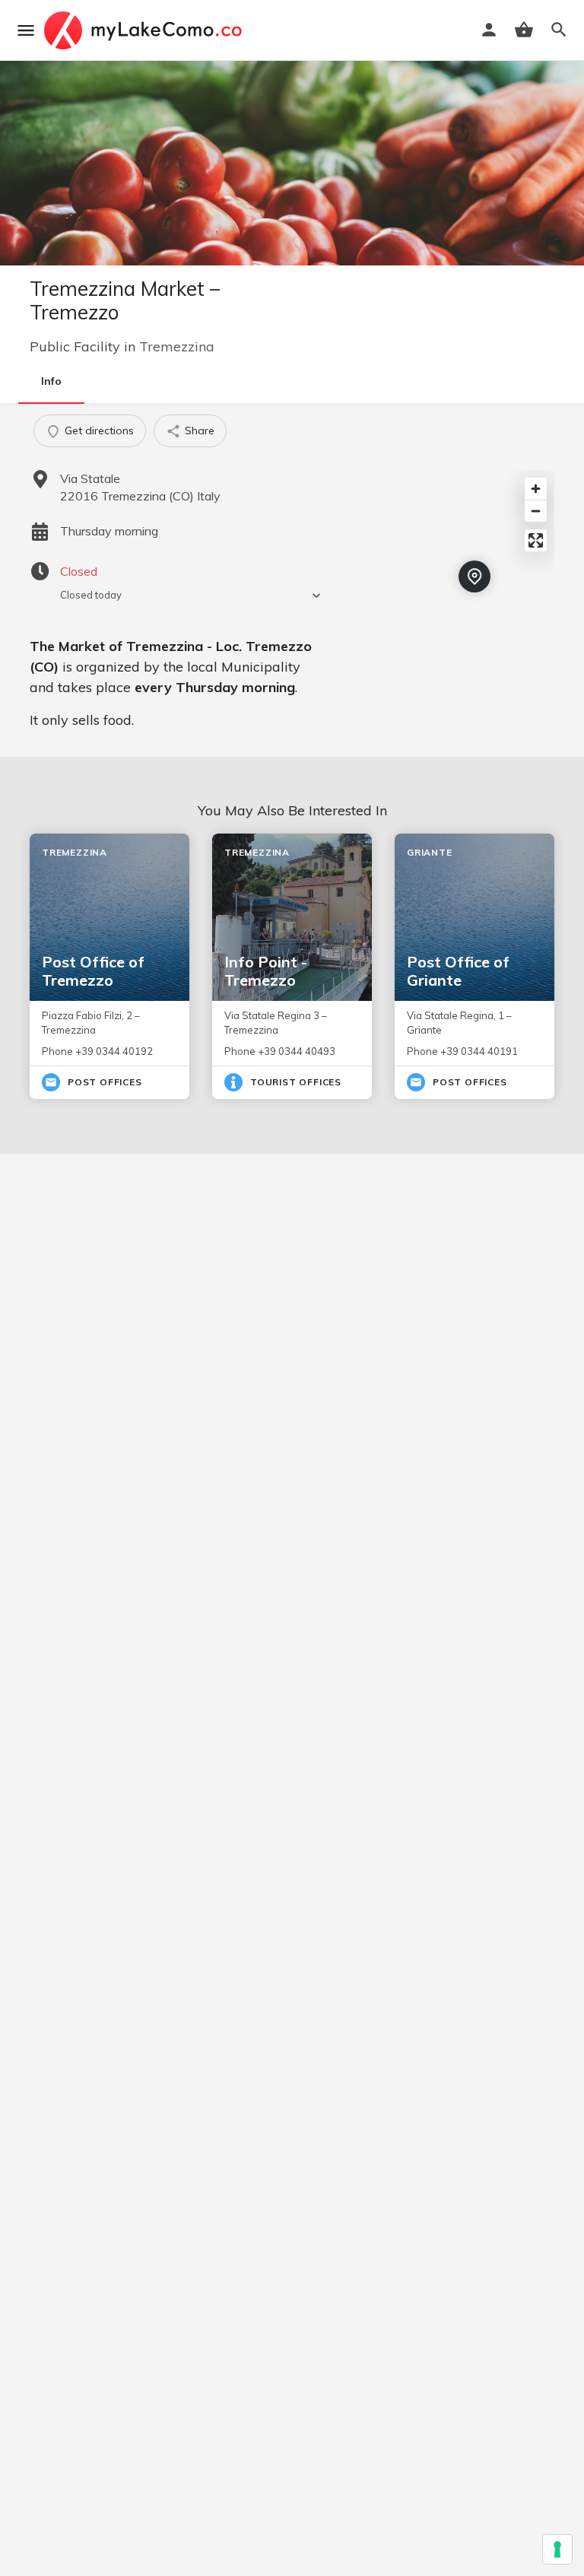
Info (51, 381)
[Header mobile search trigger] (559, 30)
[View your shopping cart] (524, 30)
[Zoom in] (536, 489)
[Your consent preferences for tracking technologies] (557, 2549)
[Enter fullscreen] (536, 540)
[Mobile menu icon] (26, 30)
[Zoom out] (536, 511)
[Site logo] (145, 30)
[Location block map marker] (474, 577)
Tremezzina (177, 346)
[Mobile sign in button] (489, 30)
